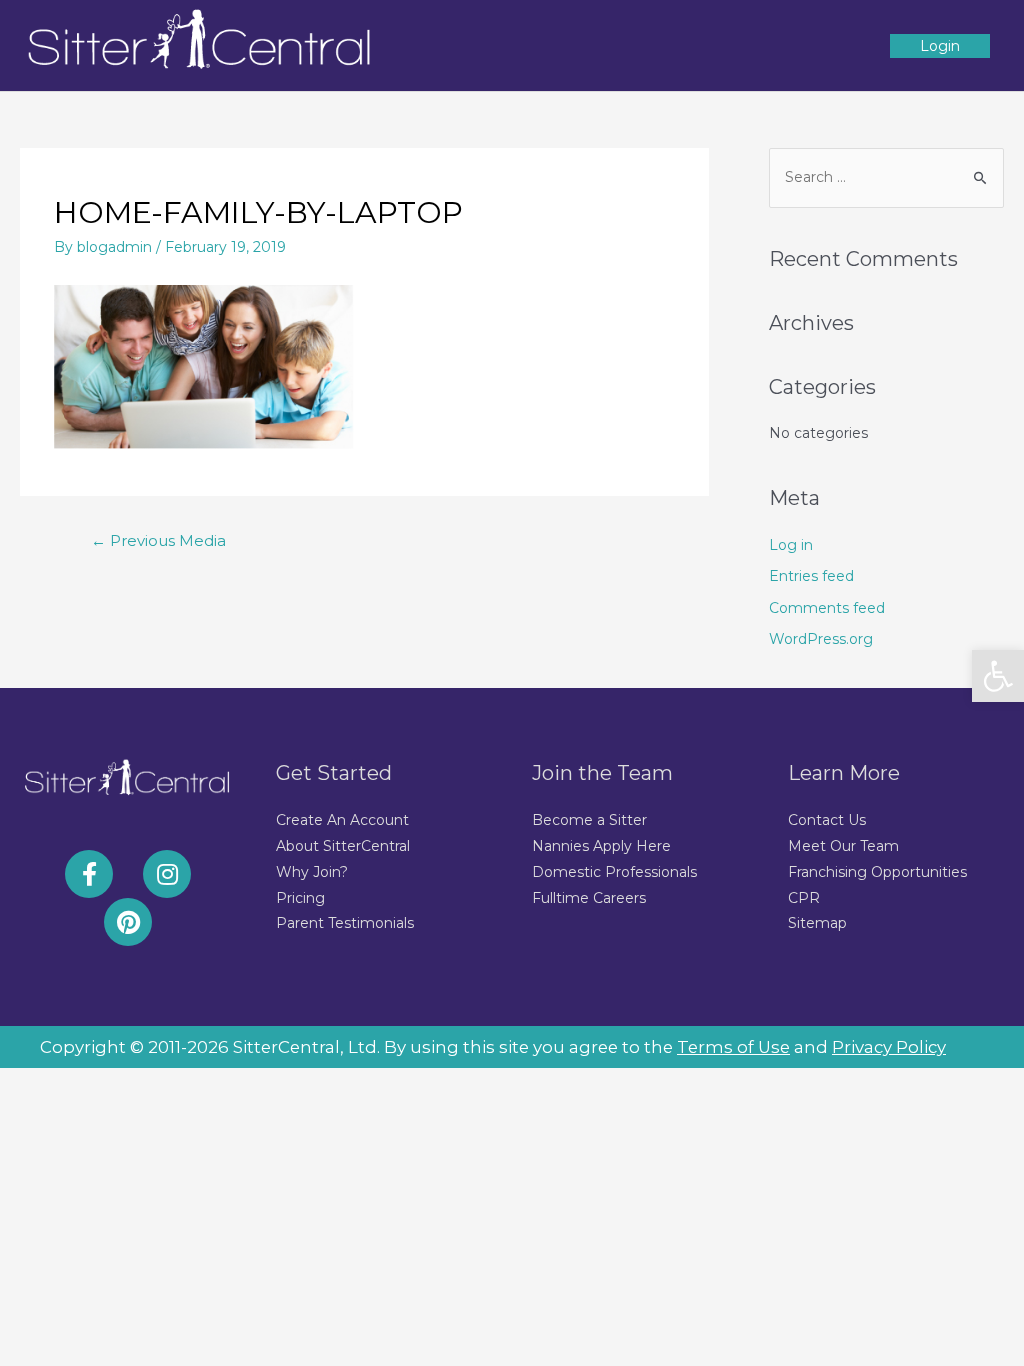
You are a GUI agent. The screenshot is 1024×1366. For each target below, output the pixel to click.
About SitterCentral (343, 846)
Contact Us (827, 820)
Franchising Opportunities (877, 872)
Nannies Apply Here (601, 846)
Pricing (300, 898)
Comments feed (827, 608)
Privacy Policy (889, 1047)
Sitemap (817, 923)
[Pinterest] (128, 922)
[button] (998, 676)
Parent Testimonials (345, 923)
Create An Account (342, 820)
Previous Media (158, 541)
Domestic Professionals (614, 872)
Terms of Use (733, 1047)
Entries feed (811, 576)
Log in (791, 545)
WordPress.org (821, 639)
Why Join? (312, 872)
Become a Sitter (589, 820)
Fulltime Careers (589, 898)
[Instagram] (167, 874)
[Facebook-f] (89, 874)
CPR (804, 898)
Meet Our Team (843, 846)
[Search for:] (886, 177)
